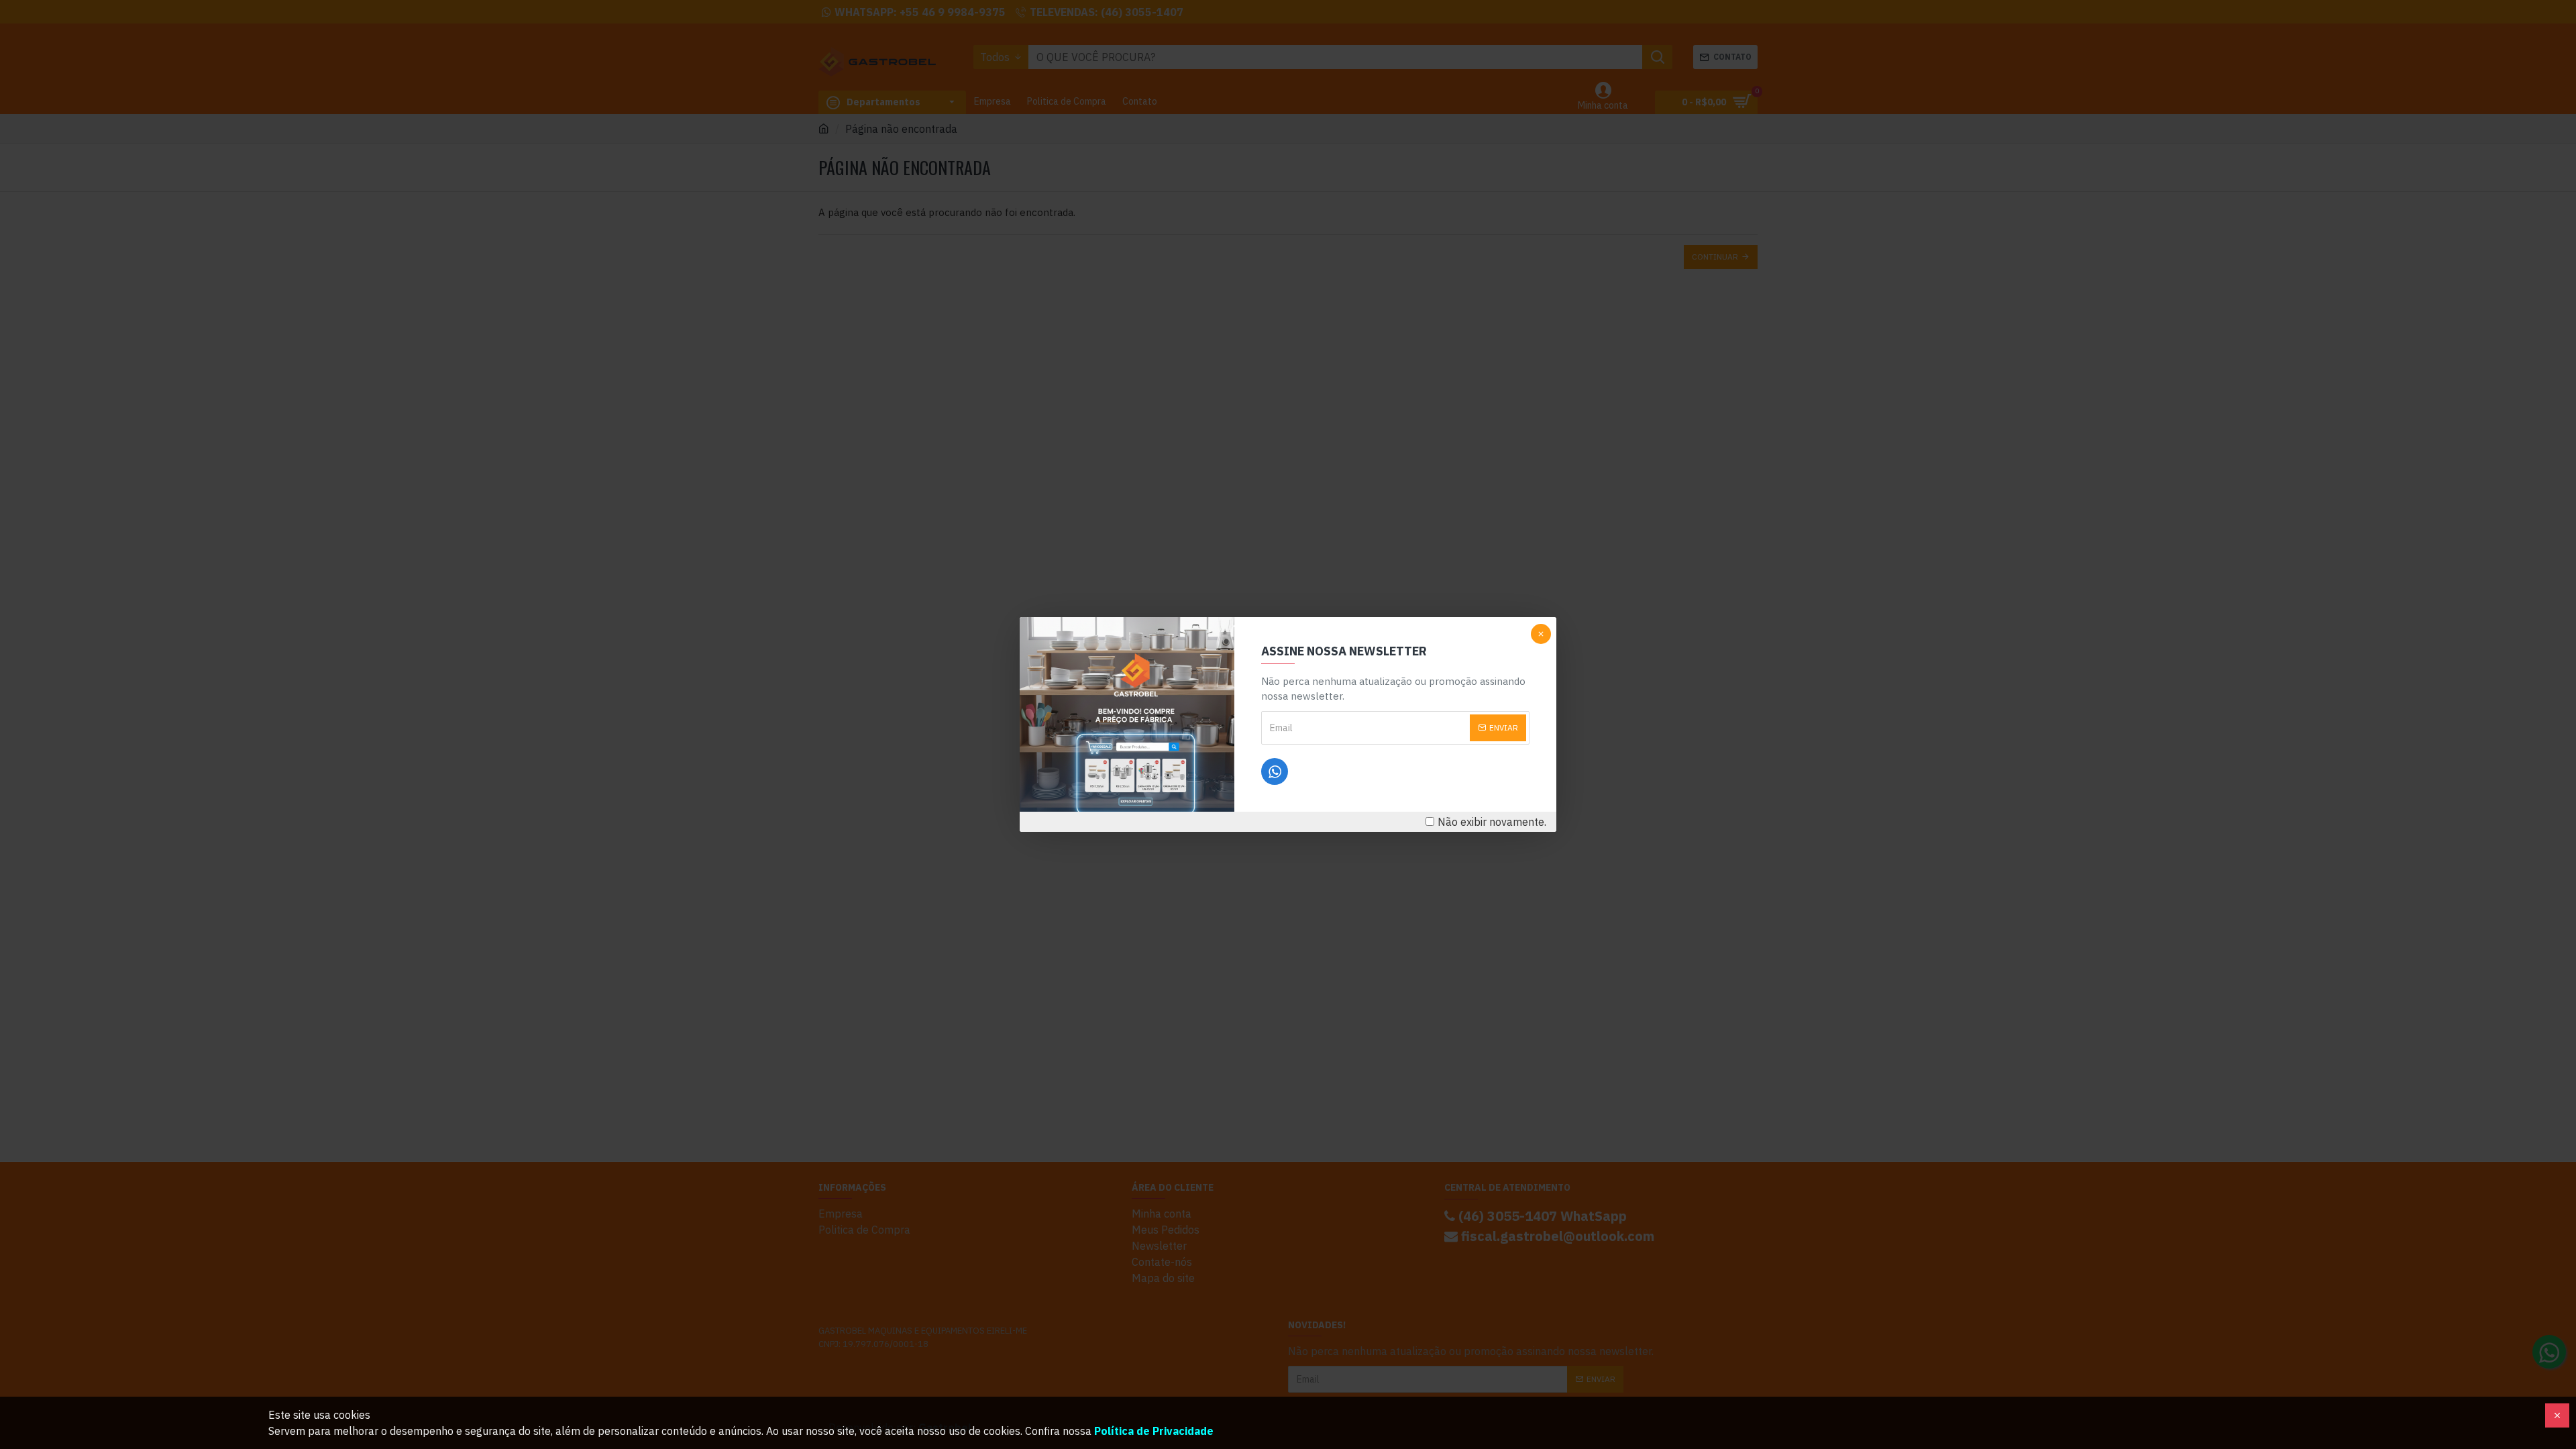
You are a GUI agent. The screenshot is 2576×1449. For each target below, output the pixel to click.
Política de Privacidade (1154, 1431)
